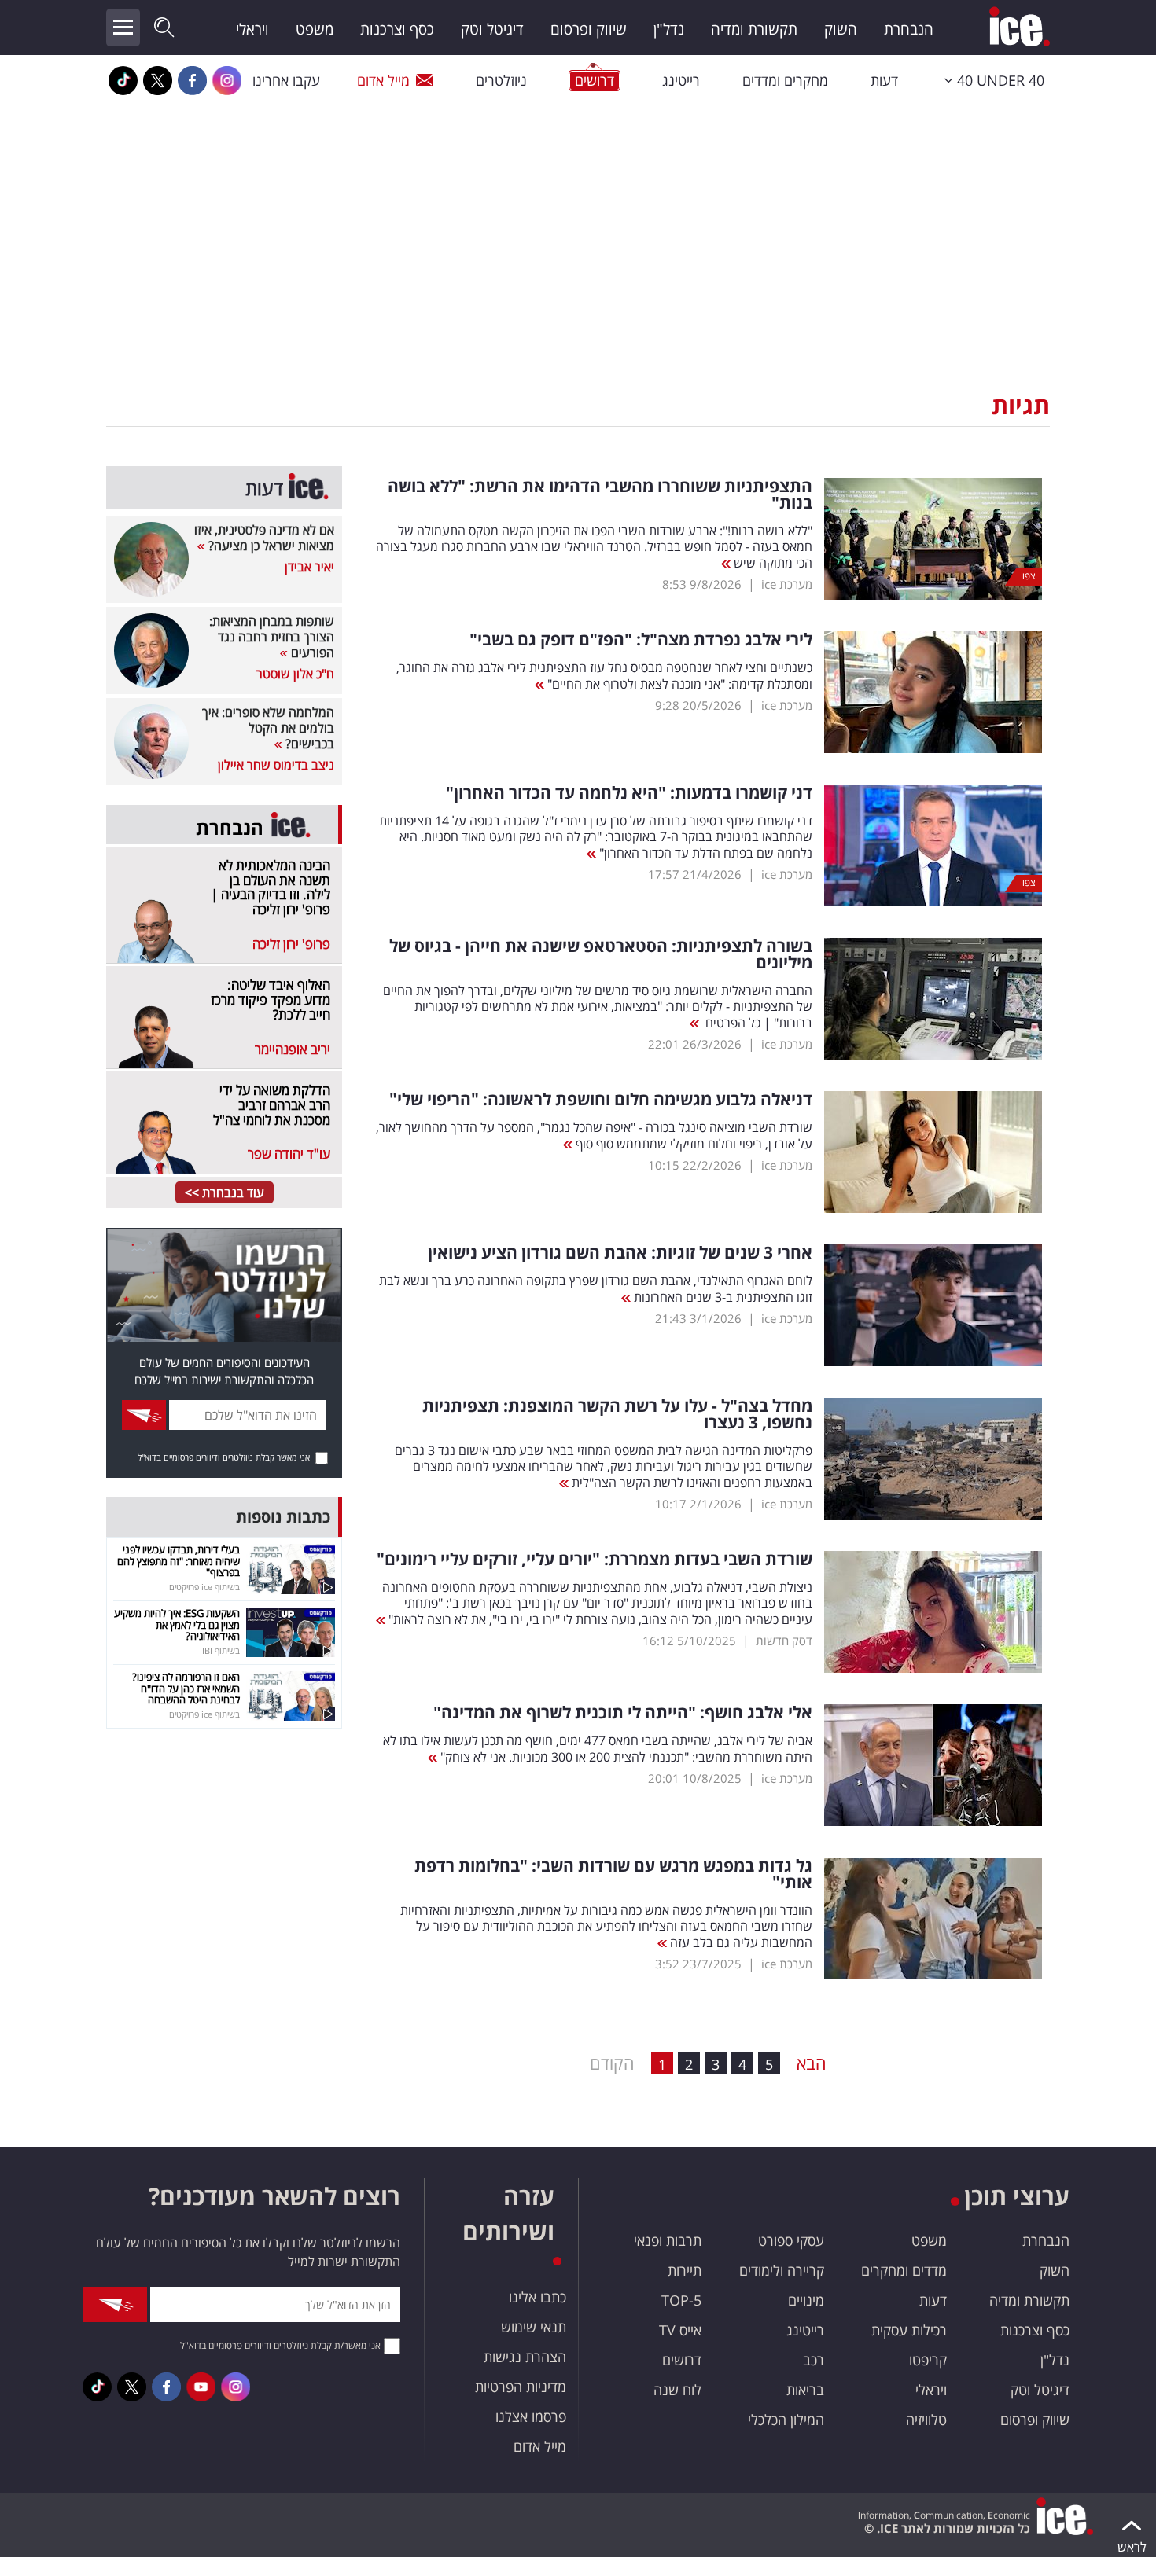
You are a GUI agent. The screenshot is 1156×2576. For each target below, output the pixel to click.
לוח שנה (677, 2390)
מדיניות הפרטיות (521, 2387)
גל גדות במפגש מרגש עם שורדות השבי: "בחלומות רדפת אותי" (613, 1874)
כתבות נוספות (283, 1517)
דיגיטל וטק (492, 29)
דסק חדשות (784, 1641)
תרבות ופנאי (668, 2240)
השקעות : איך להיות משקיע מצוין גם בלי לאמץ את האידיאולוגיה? (177, 1624)
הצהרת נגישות (525, 2357)
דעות (884, 80)
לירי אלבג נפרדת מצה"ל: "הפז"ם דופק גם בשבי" (641, 639)
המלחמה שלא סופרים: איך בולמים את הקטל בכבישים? (268, 728)
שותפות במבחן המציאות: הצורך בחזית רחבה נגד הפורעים (272, 637)
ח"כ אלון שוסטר (295, 674)
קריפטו (928, 2360)
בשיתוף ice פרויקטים (204, 1587)
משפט (315, 29)
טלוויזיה (926, 2420)
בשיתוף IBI (221, 1650)
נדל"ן (669, 29)
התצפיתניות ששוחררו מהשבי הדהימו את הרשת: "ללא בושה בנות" (600, 494)
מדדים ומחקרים (904, 2270)
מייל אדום (383, 80)
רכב (814, 2360)
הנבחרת (909, 29)
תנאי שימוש (534, 2327)
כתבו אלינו (538, 2297)
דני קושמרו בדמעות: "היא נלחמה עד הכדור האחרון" (629, 793)
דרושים (682, 2360)
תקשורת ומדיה (754, 29)
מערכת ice (787, 584)
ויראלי (252, 29)
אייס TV (680, 2330)
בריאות (805, 2390)
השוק (841, 29)
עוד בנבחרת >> (225, 1192)
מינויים (806, 2300)
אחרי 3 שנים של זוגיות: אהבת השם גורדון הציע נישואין (620, 1253)
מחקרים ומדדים (785, 80)
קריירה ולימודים (782, 2270)
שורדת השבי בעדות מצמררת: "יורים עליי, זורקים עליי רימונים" (595, 1559)
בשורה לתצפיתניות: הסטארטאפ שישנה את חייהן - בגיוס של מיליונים (601, 954)
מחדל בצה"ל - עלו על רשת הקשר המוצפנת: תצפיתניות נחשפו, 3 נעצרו (617, 1414)
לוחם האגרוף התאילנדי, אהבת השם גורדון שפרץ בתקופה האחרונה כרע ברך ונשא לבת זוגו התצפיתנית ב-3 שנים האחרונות (596, 1289)
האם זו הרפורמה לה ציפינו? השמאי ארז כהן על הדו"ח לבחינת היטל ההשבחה (186, 1688)
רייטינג (681, 80)
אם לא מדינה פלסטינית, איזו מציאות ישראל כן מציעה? (264, 538)
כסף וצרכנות (397, 29)
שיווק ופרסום (589, 29)
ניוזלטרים (501, 80)
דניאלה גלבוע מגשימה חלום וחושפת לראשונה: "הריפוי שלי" (601, 1099)
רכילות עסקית (909, 2330)
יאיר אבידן (309, 567)
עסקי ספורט (791, 2240)
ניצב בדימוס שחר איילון (276, 765)
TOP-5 (681, 2300)
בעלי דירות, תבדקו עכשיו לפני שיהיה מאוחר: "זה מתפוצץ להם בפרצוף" (179, 1561)
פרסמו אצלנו (531, 2416)
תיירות (685, 2270)
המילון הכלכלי (786, 2420)
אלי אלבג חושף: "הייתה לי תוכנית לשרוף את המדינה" (623, 1712)
